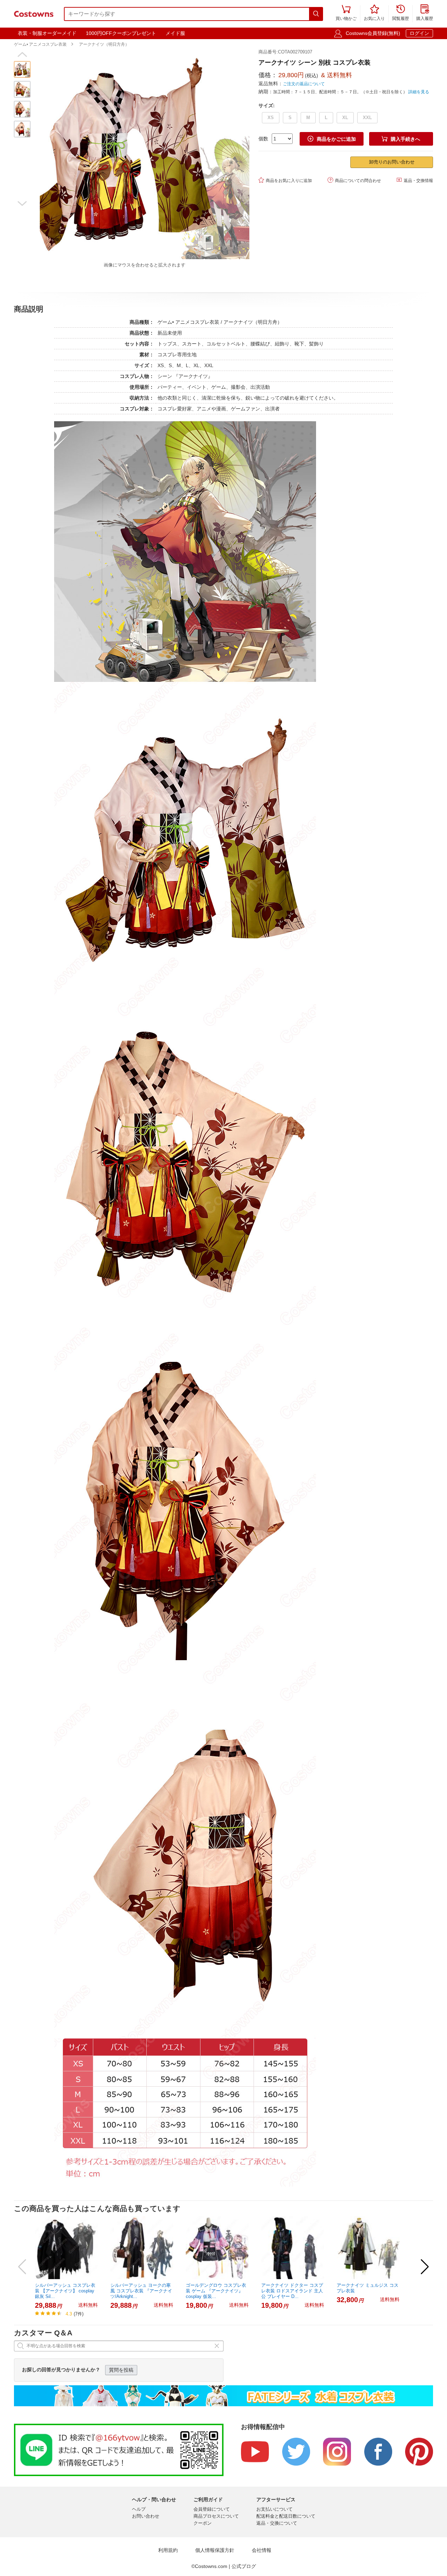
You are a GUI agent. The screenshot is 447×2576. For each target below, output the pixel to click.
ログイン (419, 33)
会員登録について (212, 2509)
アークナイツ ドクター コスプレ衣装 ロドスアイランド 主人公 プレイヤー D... (292, 2291)
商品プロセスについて (216, 2516)
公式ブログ (244, 2566)
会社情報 (262, 2550)
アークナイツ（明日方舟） (104, 44)
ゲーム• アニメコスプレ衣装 (40, 44)
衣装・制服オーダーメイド (47, 33)
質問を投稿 (121, 2370)
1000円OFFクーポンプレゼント (121, 33)
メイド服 (175, 33)
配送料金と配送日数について (286, 2516)
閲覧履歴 (401, 13)
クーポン (203, 2523)
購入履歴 (425, 13)
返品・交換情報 (415, 180)
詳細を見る (419, 92)
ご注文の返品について (304, 84)
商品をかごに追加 (332, 139)
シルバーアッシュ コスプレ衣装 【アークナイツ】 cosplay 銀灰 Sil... (65, 2291)
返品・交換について (277, 2523)
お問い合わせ (146, 2516)
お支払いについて (274, 2509)
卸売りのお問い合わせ (392, 162)
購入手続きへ (401, 139)
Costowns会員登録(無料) (373, 33)
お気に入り (374, 13)
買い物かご (346, 13)
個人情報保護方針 (215, 2550)
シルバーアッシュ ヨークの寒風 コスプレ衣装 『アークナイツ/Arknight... (141, 2291)
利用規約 (168, 2550)
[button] (22, 54)
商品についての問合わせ (354, 180)
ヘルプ (139, 2509)
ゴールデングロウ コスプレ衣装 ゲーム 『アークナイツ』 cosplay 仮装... (216, 2291)
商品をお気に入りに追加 (285, 180)
